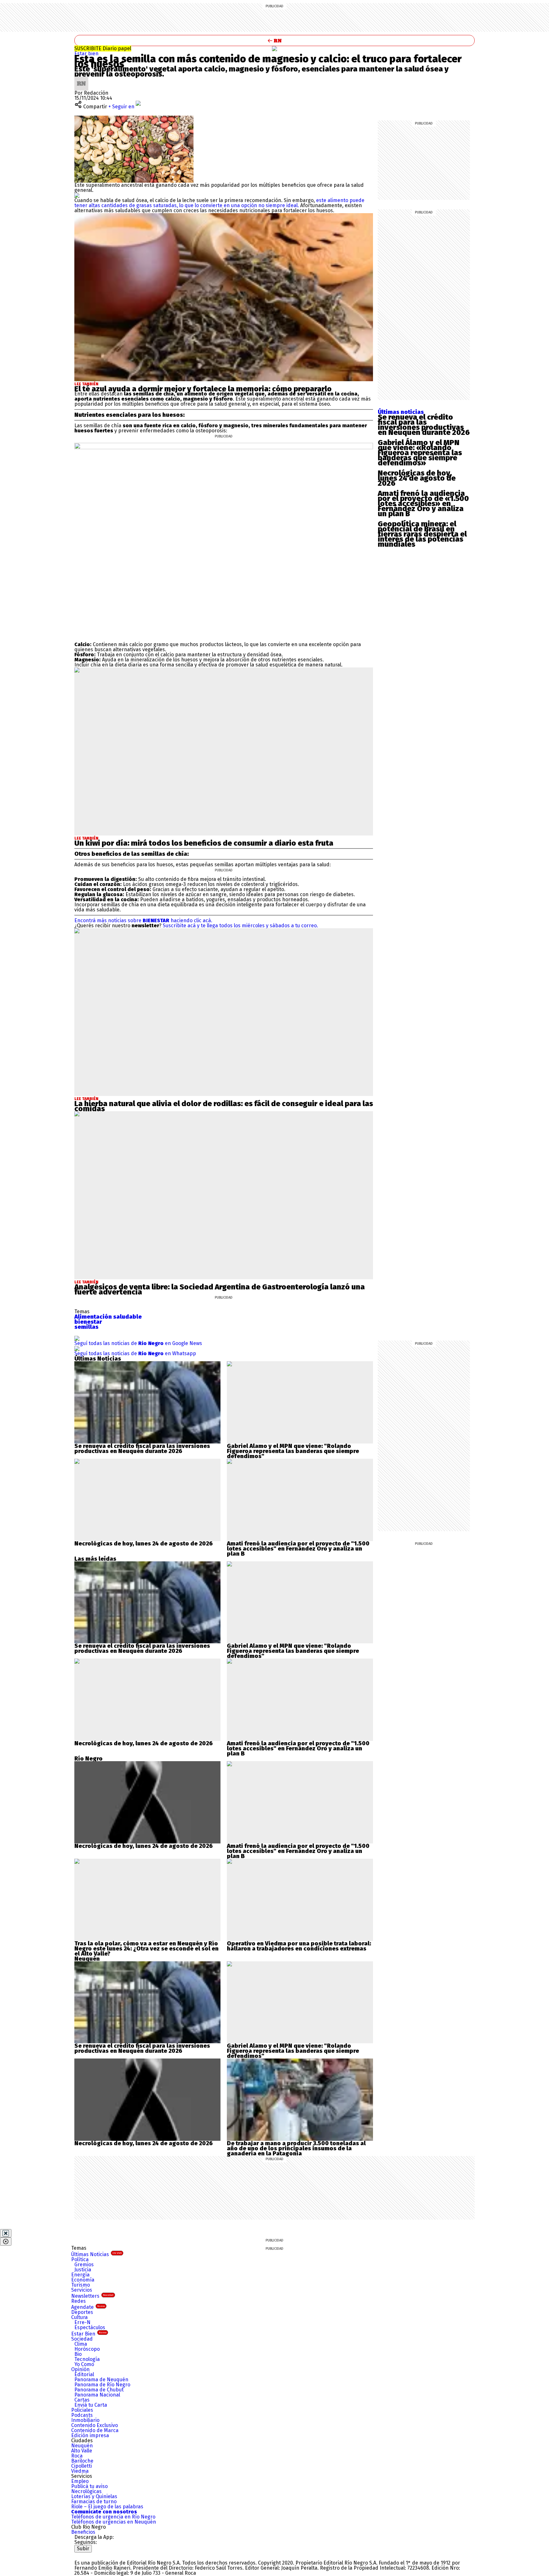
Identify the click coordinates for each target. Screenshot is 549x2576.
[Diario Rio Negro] (100, 2555)
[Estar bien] (274, 49)
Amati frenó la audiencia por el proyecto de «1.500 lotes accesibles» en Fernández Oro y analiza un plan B (423, 504)
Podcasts (82, 2415)
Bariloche (82, 2461)
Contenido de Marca (95, 2430)
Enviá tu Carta (91, 2405)
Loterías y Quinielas (94, 2496)
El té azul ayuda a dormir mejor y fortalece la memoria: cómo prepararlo (203, 389)
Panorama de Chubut (99, 2390)
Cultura (79, 2317)
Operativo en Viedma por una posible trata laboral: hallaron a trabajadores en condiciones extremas (299, 1946)
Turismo (81, 2285)
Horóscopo (87, 2349)
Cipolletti (81, 2466)
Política (80, 2259)
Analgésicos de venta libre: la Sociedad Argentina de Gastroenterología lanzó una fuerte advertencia (220, 1289)
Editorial (84, 2374)
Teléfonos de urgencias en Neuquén (114, 2522)
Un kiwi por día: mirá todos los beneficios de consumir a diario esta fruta (204, 843)
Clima (81, 2344)
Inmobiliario (85, 2420)
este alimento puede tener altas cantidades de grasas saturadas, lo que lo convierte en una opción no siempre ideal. (219, 203)
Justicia (83, 2270)
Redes (78, 2301)
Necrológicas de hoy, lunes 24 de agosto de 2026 (417, 478)
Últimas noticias (401, 412)
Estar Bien (89, 2334)
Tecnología (87, 2359)
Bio (78, 2354)
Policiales (82, 2410)
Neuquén (82, 2446)
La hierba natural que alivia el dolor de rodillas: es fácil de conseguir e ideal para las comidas (224, 1106)
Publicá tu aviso (89, 2486)
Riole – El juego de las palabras (107, 2507)
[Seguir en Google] (77, 195)
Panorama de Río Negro (102, 2385)
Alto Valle (82, 2451)
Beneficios (83, 2532)
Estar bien (86, 54)
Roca (77, 2456)
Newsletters (92, 2296)
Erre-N (82, 2322)
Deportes (82, 2312)
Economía (83, 2280)
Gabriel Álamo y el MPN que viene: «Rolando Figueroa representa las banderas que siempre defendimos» (420, 453)
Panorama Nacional (97, 2395)
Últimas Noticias (96, 2254)
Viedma (80, 2471)
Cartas (82, 2400)
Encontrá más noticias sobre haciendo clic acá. (143, 920)
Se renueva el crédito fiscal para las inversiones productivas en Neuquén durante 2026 (424, 425)
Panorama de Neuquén (101, 2380)
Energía (80, 2275)
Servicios (82, 2290)
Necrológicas (86, 2491)
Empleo (80, 2481)
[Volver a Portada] (274, 41)
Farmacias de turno (94, 2502)
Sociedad (82, 2339)
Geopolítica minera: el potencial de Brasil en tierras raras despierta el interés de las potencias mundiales (422, 534)
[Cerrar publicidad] (6, 2233)
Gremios (84, 2265)
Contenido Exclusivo (95, 2425)
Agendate (88, 2307)
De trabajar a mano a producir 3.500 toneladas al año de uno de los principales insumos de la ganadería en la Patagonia (296, 2148)
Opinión (80, 2369)
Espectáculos (90, 2327)
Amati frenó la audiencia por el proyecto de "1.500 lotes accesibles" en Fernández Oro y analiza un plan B (298, 1549)
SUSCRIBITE (103, 48)
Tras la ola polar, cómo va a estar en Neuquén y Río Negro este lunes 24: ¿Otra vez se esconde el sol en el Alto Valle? (146, 1949)
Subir (83, 2549)
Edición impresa (90, 2435)
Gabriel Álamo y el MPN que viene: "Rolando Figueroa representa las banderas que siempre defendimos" (293, 1451)
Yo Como (84, 2364)
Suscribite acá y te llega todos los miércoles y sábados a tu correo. (240, 926)
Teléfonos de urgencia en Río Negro (113, 2517)
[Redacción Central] (81, 79)
